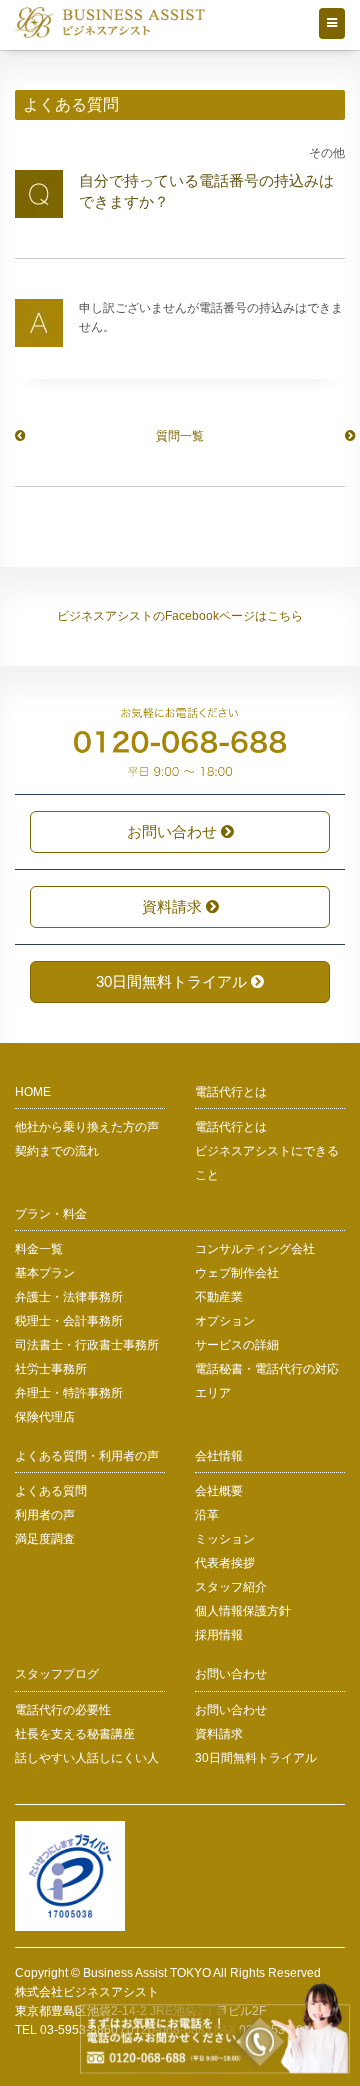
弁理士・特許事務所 (69, 1393)
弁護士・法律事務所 (69, 1297)
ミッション (225, 1539)
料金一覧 (39, 1249)
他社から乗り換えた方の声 (87, 1127)
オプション (225, 1321)
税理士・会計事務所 (69, 1321)
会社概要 (219, 1491)
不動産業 (219, 1297)
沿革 (207, 1515)
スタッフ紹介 (231, 1587)
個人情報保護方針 (243, 1611)
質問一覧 (180, 436)
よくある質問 (51, 1491)
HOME (33, 1092)
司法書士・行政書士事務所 (87, 1345)
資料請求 (174, 906)
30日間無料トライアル (173, 981)
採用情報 (219, 1635)
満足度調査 (45, 1539)
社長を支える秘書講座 (75, 1734)
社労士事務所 (51, 1369)
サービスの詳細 (237, 1345)
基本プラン (45, 1273)
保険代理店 (45, 1417)
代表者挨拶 (225, 1563)
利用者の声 (45, 1515)
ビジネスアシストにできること (267, 1163)
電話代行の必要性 (63, 1710)
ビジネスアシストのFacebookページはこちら (180, 616)
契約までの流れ (57, 1151)
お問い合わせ (174, 831)
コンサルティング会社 (255, 1249)
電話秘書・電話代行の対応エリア (267, 1381)
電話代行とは (231, 1127)
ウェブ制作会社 (237, 1273)
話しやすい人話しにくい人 (87, 1758)
